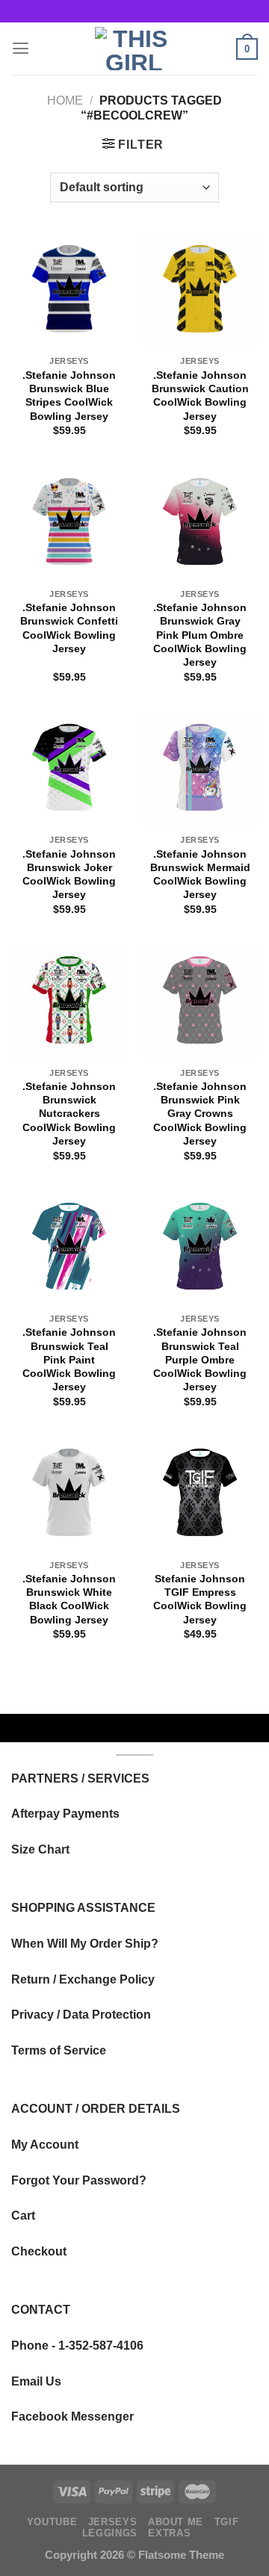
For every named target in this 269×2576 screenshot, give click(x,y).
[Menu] (21, 49)
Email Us (36, 2381)
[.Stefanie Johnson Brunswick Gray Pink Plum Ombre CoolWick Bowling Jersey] (200, 523)
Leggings (110, 2533)
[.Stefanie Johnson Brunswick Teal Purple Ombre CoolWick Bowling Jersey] (200, 1248)
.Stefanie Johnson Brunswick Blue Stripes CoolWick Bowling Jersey (69, 396)
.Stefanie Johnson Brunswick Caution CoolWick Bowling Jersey (200, 396)
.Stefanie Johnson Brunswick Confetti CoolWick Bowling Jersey (69, 628)
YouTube (52, 2522)
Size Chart (40, 1849)
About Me (176, 2522)
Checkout (39, 2251)
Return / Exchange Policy (83, 1979)
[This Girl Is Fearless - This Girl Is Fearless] (134, 49)
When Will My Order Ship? (85, 1943)
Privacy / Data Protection (81, 2014)
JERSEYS (112, 2522)
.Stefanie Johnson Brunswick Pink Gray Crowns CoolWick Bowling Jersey (200, 1114)
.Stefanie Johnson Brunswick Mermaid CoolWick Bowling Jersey (200, 874)
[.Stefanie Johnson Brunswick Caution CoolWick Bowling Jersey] (200, 290)
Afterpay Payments (65, 1813)
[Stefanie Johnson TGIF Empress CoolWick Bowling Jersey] (200, 1494)
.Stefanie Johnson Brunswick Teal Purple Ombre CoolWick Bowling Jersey (200, 1359)
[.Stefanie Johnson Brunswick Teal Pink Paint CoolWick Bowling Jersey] (69, 1248)
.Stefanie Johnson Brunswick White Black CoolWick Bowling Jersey (69, 1599)
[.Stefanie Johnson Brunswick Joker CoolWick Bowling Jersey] (69, 769)
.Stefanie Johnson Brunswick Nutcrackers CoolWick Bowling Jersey (69, 1114)
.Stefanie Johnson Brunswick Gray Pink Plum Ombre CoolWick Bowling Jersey (200, 635)
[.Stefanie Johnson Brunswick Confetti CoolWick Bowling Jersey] (69, 523)
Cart (23, 2215)
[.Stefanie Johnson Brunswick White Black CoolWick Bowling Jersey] (69, 1494)
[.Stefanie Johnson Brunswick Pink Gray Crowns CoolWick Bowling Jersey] (200, 1001)
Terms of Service (59, 2050)
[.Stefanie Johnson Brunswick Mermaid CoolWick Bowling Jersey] (200, 769)
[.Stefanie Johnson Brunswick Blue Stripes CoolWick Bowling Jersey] (69, 290)
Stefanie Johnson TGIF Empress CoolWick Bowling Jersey (200, 1599)
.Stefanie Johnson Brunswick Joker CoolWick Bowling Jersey (69, 874)
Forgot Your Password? (79, 2180)
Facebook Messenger (72, 2416)
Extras (169, 2533)
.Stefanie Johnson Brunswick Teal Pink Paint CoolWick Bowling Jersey (69, 1359)
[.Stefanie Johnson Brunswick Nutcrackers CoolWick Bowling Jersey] (69, 1001)
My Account (45, 2144)
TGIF (227, 2522)
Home (65, 100)
